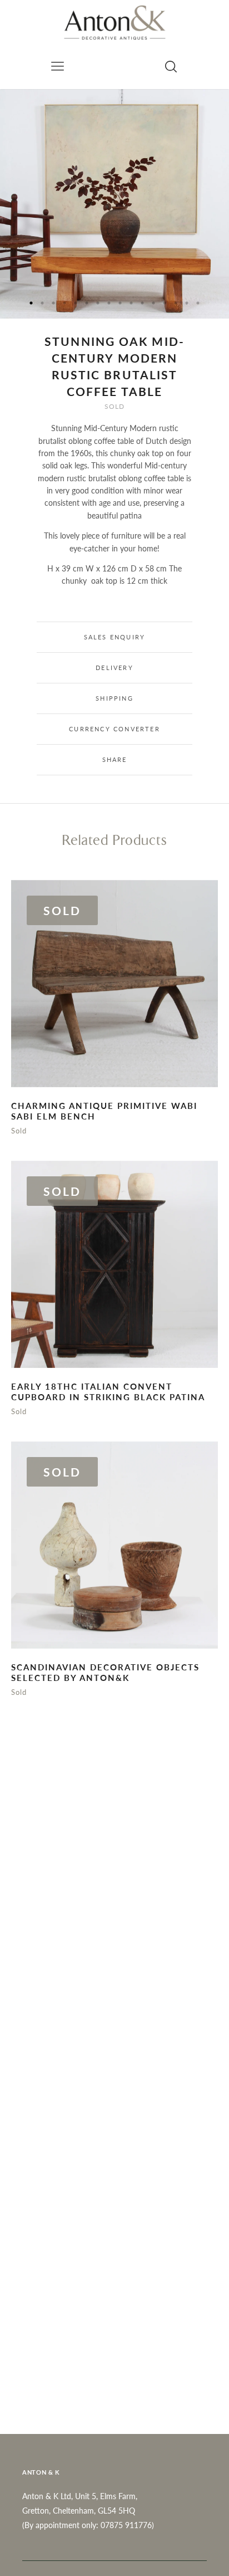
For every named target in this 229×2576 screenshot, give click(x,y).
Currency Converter (114, 729)
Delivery (114, 668)
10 (131, 303)
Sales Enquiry (115, 637)
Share (115, 759)
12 (153, 303)
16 (198, 303)
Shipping (114, 698)
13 (165, 303)
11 (142, 303)
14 (176, 303)
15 (187, 303)
